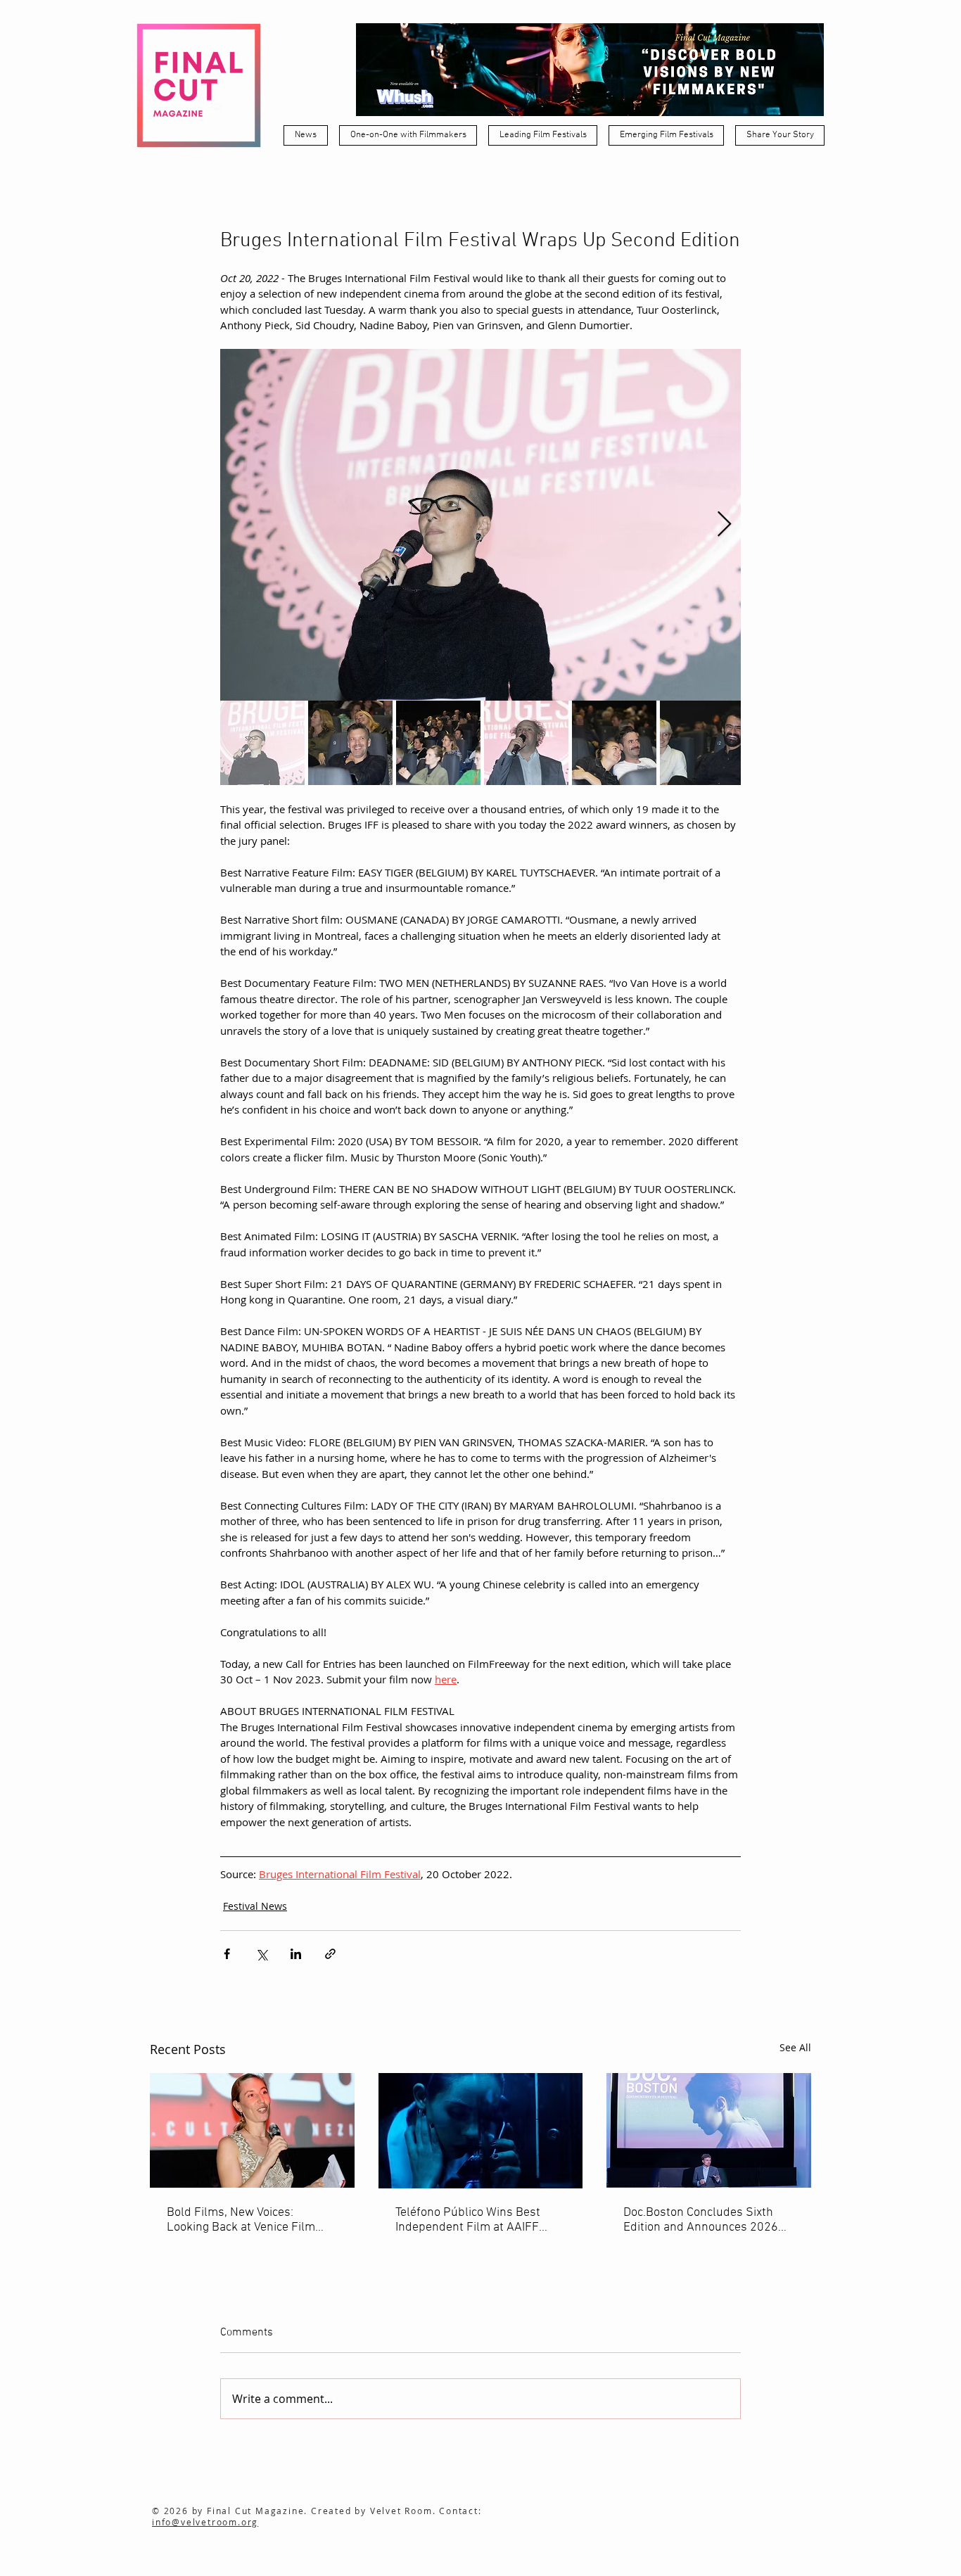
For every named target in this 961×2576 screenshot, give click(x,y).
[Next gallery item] (724, 525)
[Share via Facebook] (227, 1954)
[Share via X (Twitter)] (261, 1954)
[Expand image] (480, 525)
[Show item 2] (350, 743)
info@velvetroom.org (205, 2522)
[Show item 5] (614, 743)
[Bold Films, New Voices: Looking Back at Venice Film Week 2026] (252, 2130)
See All (795, 2047)
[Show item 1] (262, 743)
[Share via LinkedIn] (296, 1954)
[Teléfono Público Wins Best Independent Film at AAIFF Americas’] (481, 2131)
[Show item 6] (702, 743)
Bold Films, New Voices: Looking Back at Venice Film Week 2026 (241, 2220)
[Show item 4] (526, 743)
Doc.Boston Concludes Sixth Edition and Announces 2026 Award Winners (701, 2220)
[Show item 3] (438, 743)
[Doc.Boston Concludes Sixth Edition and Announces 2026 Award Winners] (709, 2130)
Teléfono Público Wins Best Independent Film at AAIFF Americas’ (468, 2220)
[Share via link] (330, 1954)
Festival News (255, 1906)
